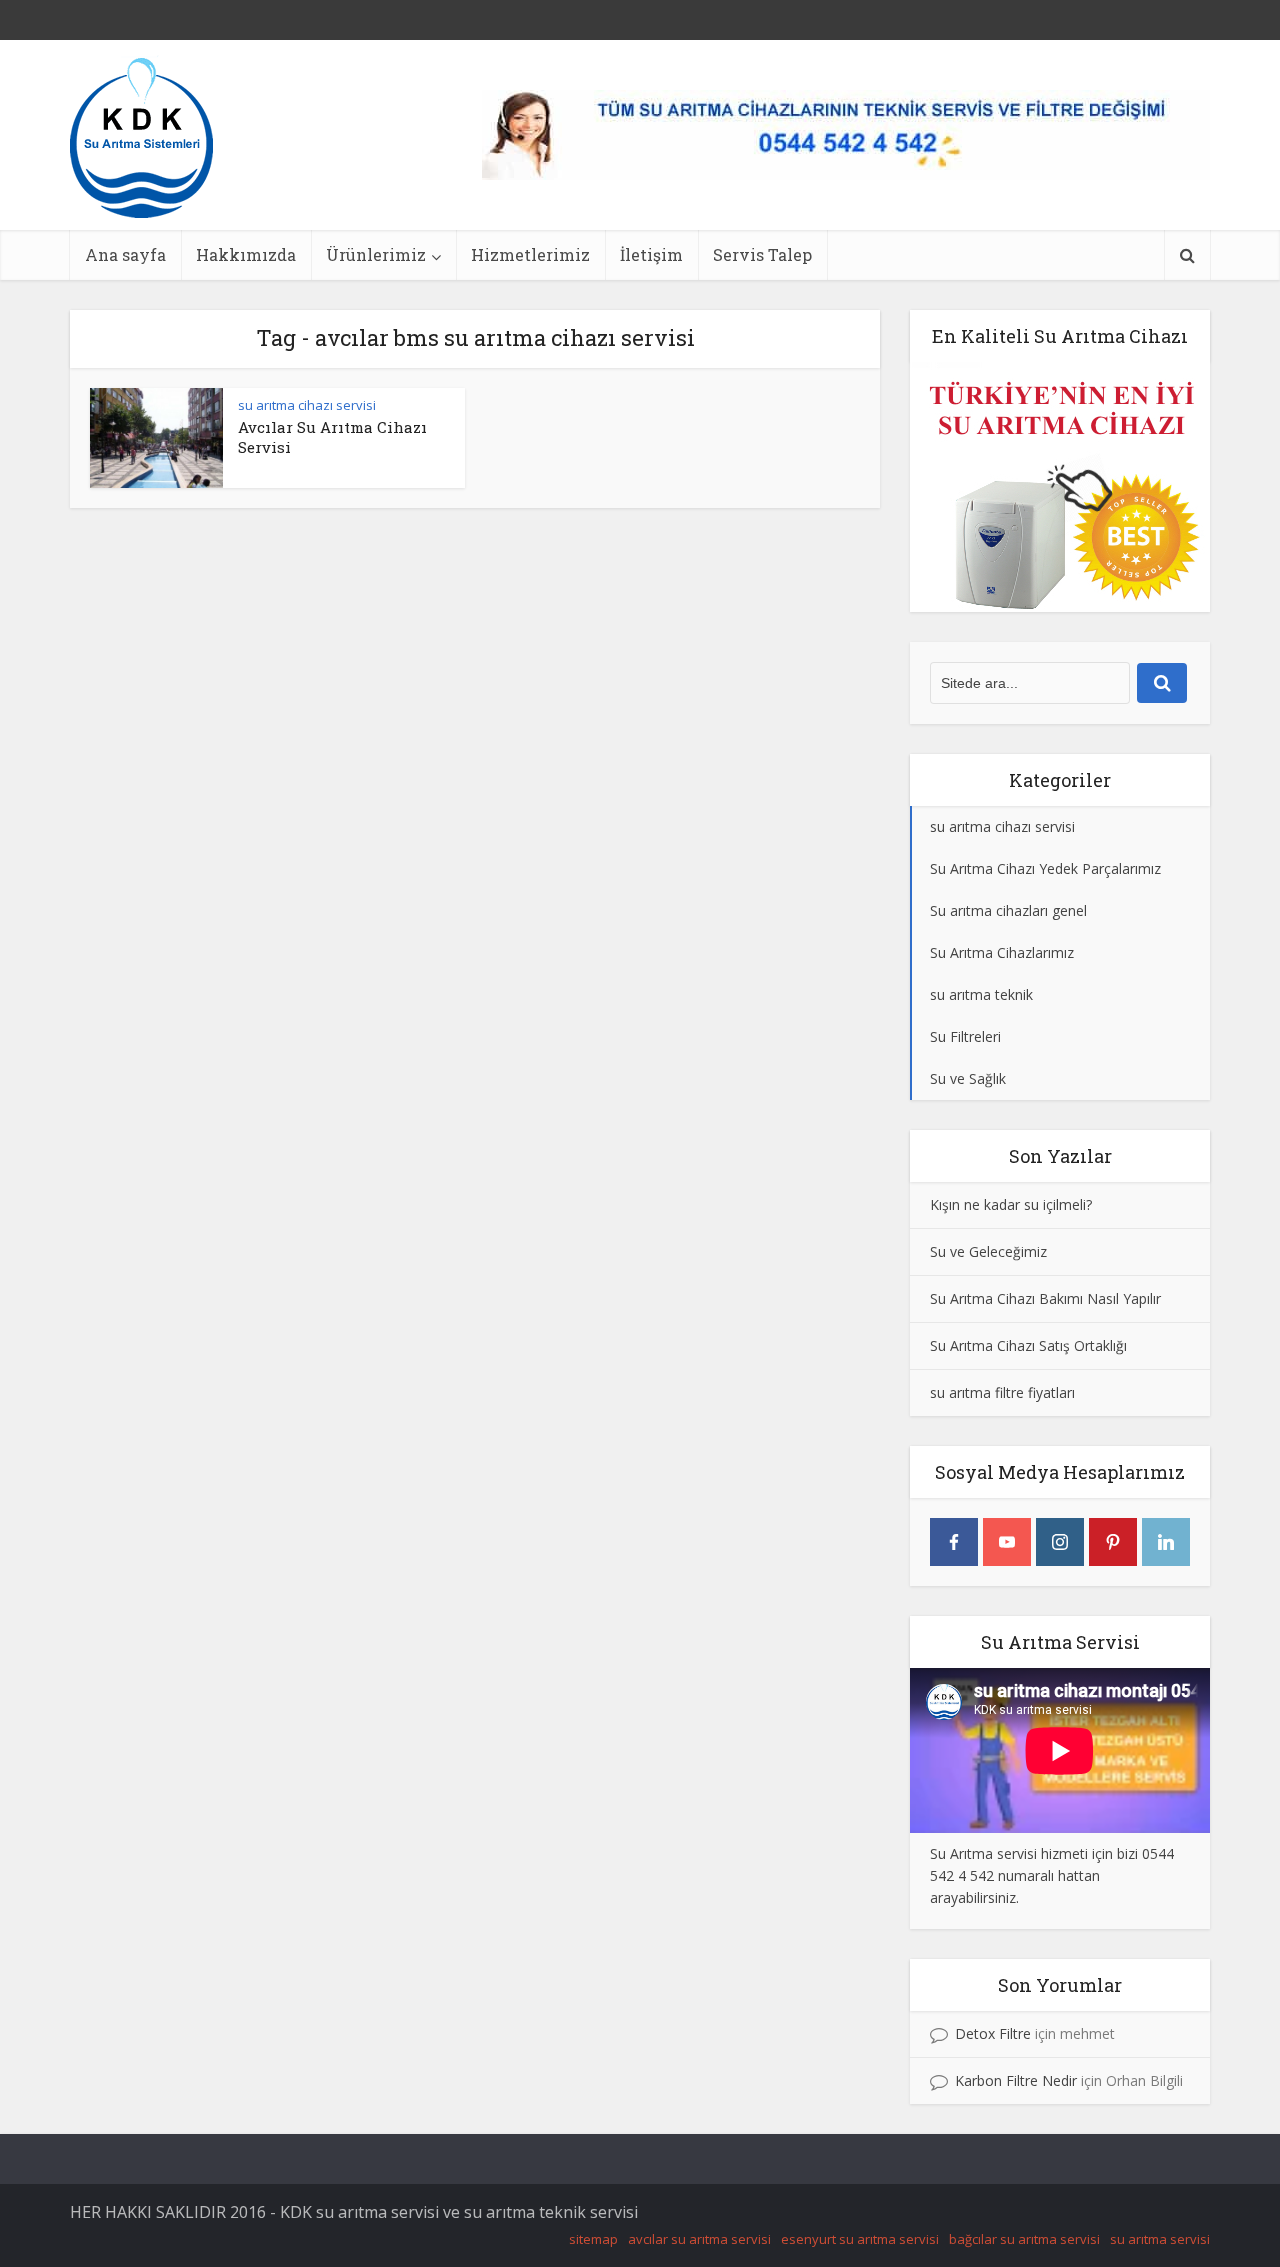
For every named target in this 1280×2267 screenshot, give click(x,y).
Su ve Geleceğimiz (988, 1251)
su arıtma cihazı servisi (307, 405)
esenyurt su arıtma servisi (860, 2239)
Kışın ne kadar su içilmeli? (1011, 1204)
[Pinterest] (1113, 1542)
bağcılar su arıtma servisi (1024, 2239)
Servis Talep (762, 254)
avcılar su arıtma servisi (699, 2239)
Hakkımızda (246, 254)
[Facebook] (954, 1542)
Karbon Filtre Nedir (1016, 2080)
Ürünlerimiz (376, 254)
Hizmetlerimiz (530, 254)
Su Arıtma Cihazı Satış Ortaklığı (1028, 1345)
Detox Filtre (993, 2033)
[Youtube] (1007, 1542)
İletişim (651, 254)
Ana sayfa (125, 254)
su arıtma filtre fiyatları (1002, 1392)
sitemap (593, 2239)
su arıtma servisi (1160, 2239)
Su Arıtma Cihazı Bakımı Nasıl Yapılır (1045, 1298)
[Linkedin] (1166, 1542)
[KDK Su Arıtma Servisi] (141, 136)
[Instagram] (1060, 1542)
